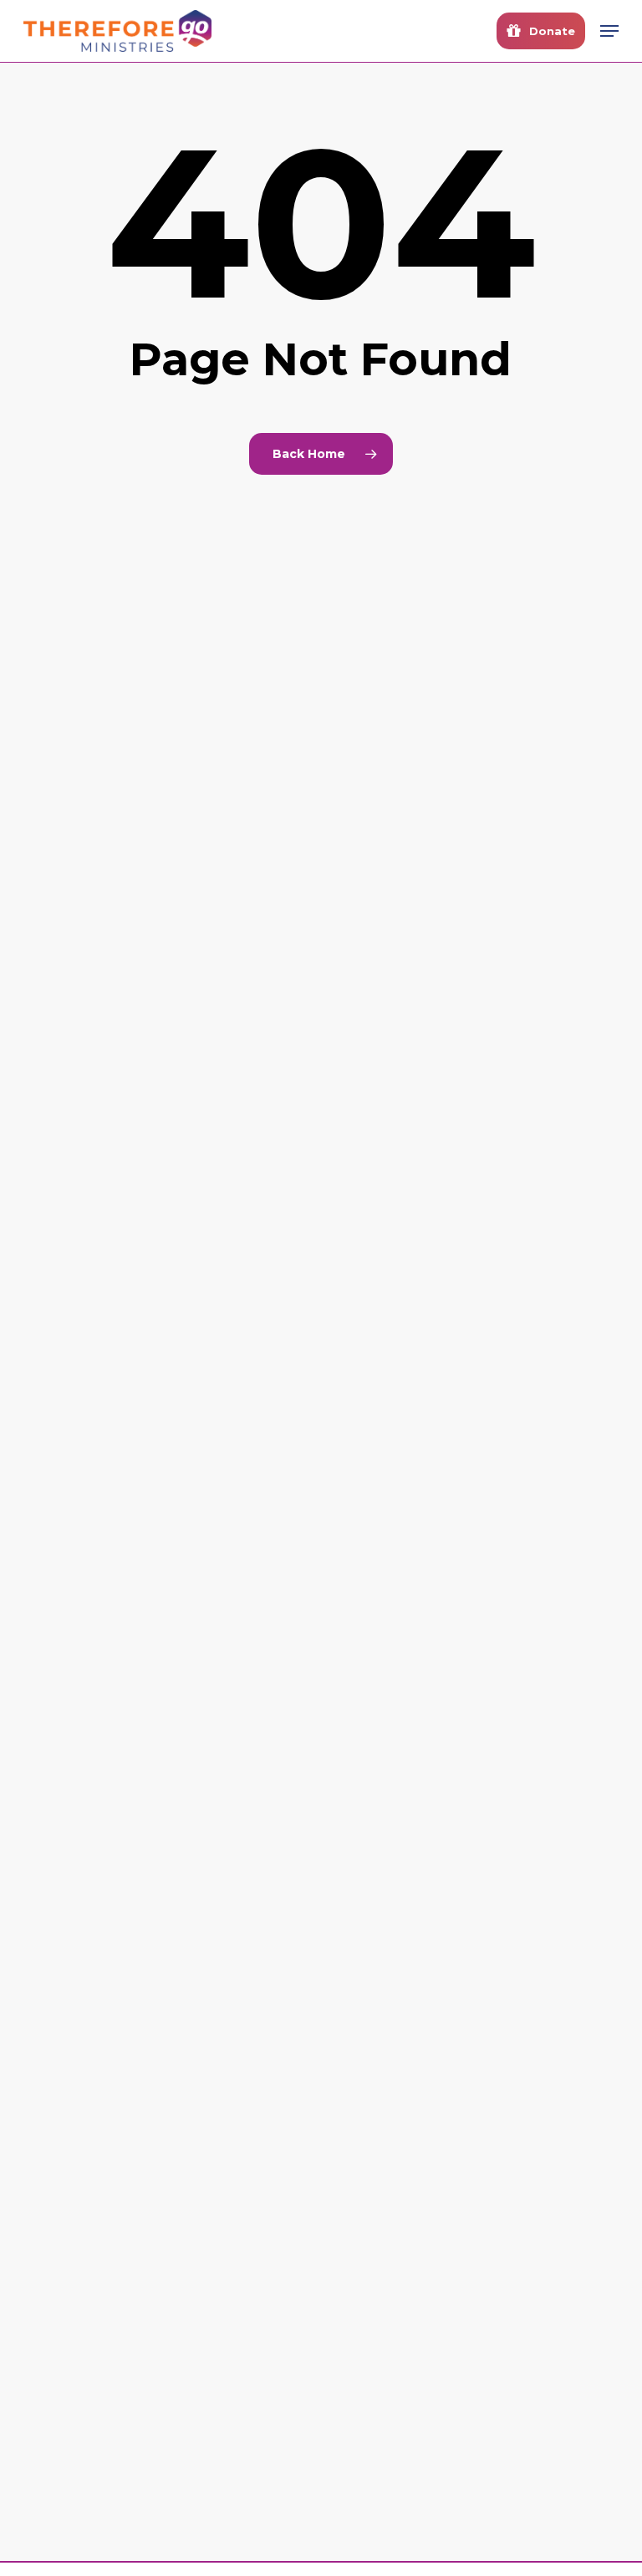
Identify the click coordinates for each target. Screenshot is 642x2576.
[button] (609, 31)
